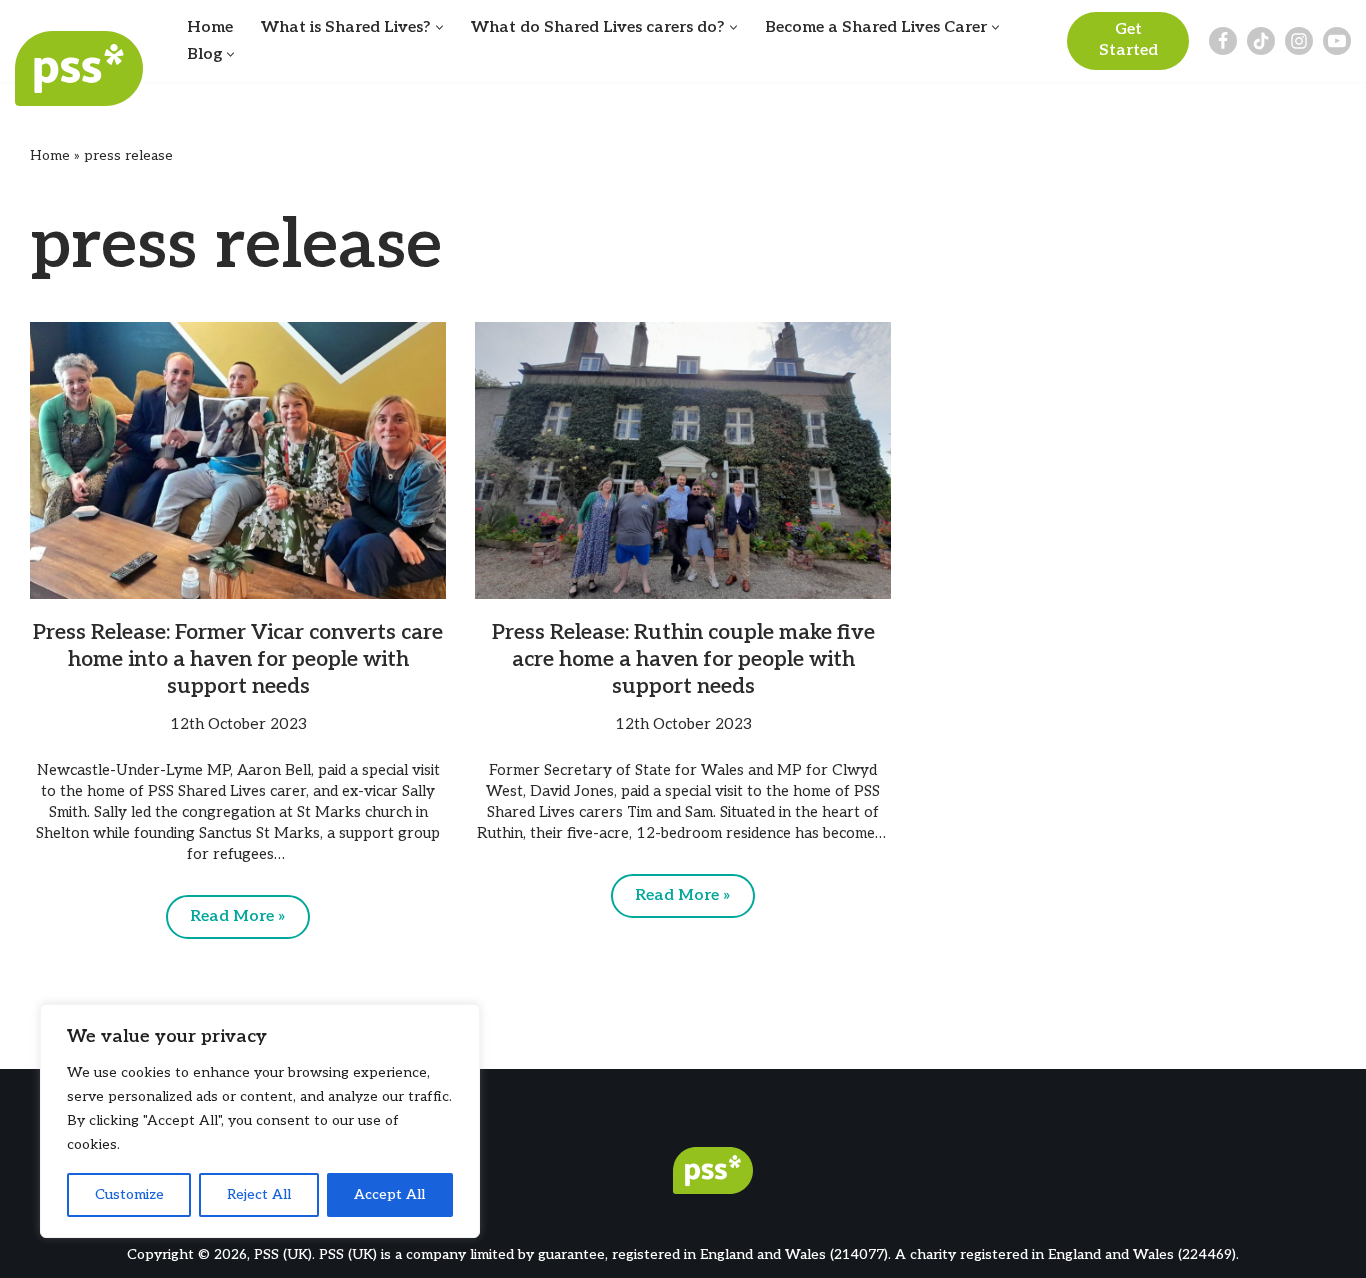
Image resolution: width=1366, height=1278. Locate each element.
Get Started (1128, 40)
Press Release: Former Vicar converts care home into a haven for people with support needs (238, 660)
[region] (260, 1121)
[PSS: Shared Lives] (84, 68)
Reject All (259, 1194)
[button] (439, 27)
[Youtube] (1337, 41)
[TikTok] (1261, 41)
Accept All (389, 1194)
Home (210, 27)
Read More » (226, 923)
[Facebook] (1223, 41)
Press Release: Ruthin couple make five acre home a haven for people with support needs (683, 660)
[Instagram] (1299, 41)
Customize (129, 1194)
